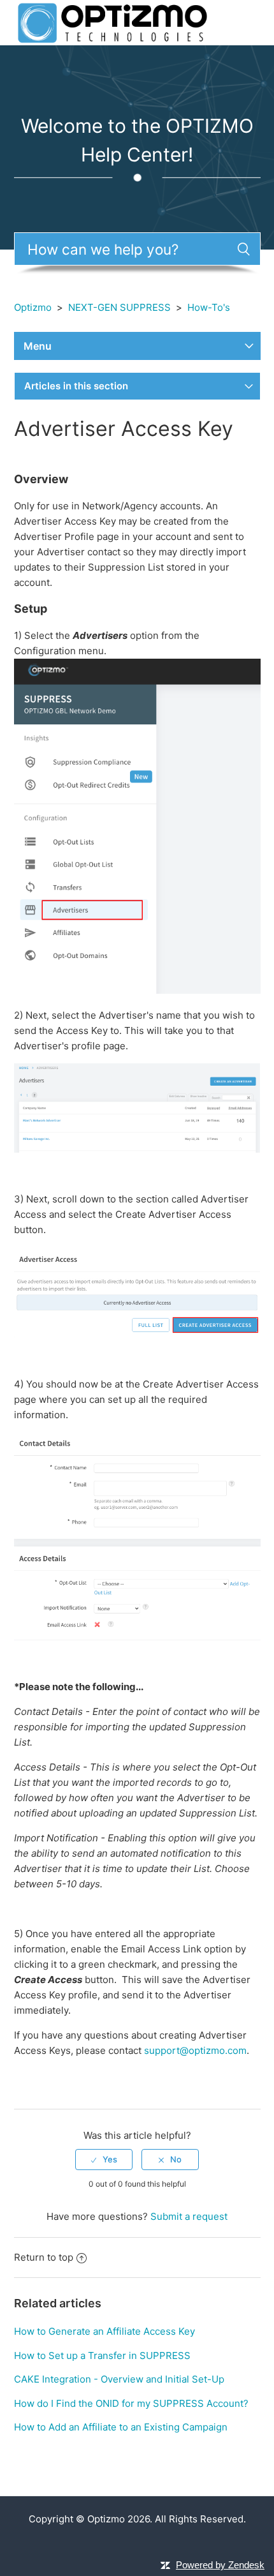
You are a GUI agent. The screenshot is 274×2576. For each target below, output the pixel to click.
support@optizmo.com (195, 2050)
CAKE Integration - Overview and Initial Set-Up (119, 2379)
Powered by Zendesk (220, 2565)
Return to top (44, 2257)
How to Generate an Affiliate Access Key (105, 2331)
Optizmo (33, 307)
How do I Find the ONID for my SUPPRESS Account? (131, 2403)
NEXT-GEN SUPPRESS (119, 307)
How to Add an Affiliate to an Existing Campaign (121, 2427)
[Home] (112, 22)
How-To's (209, 307)
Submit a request (189, 2216)
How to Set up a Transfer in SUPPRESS (102, 2355)
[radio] (104, 2159)
